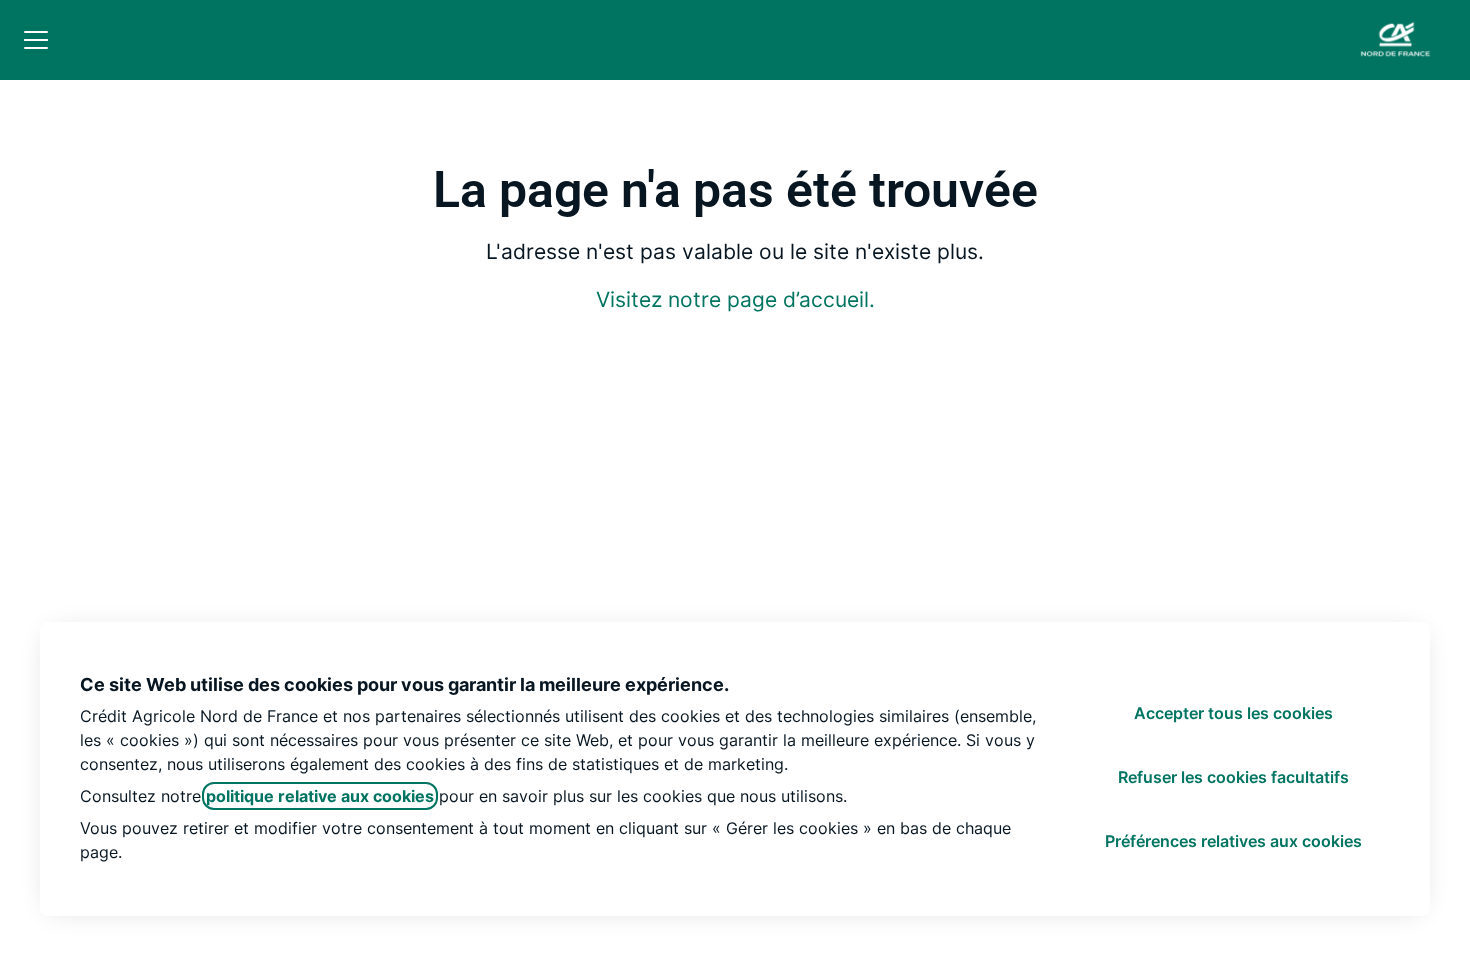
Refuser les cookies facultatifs (1233, 777)
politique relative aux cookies (320, 796)
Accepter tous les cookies (1233, 713)
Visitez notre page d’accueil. (735, 299)
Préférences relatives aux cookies (1233, 841)
